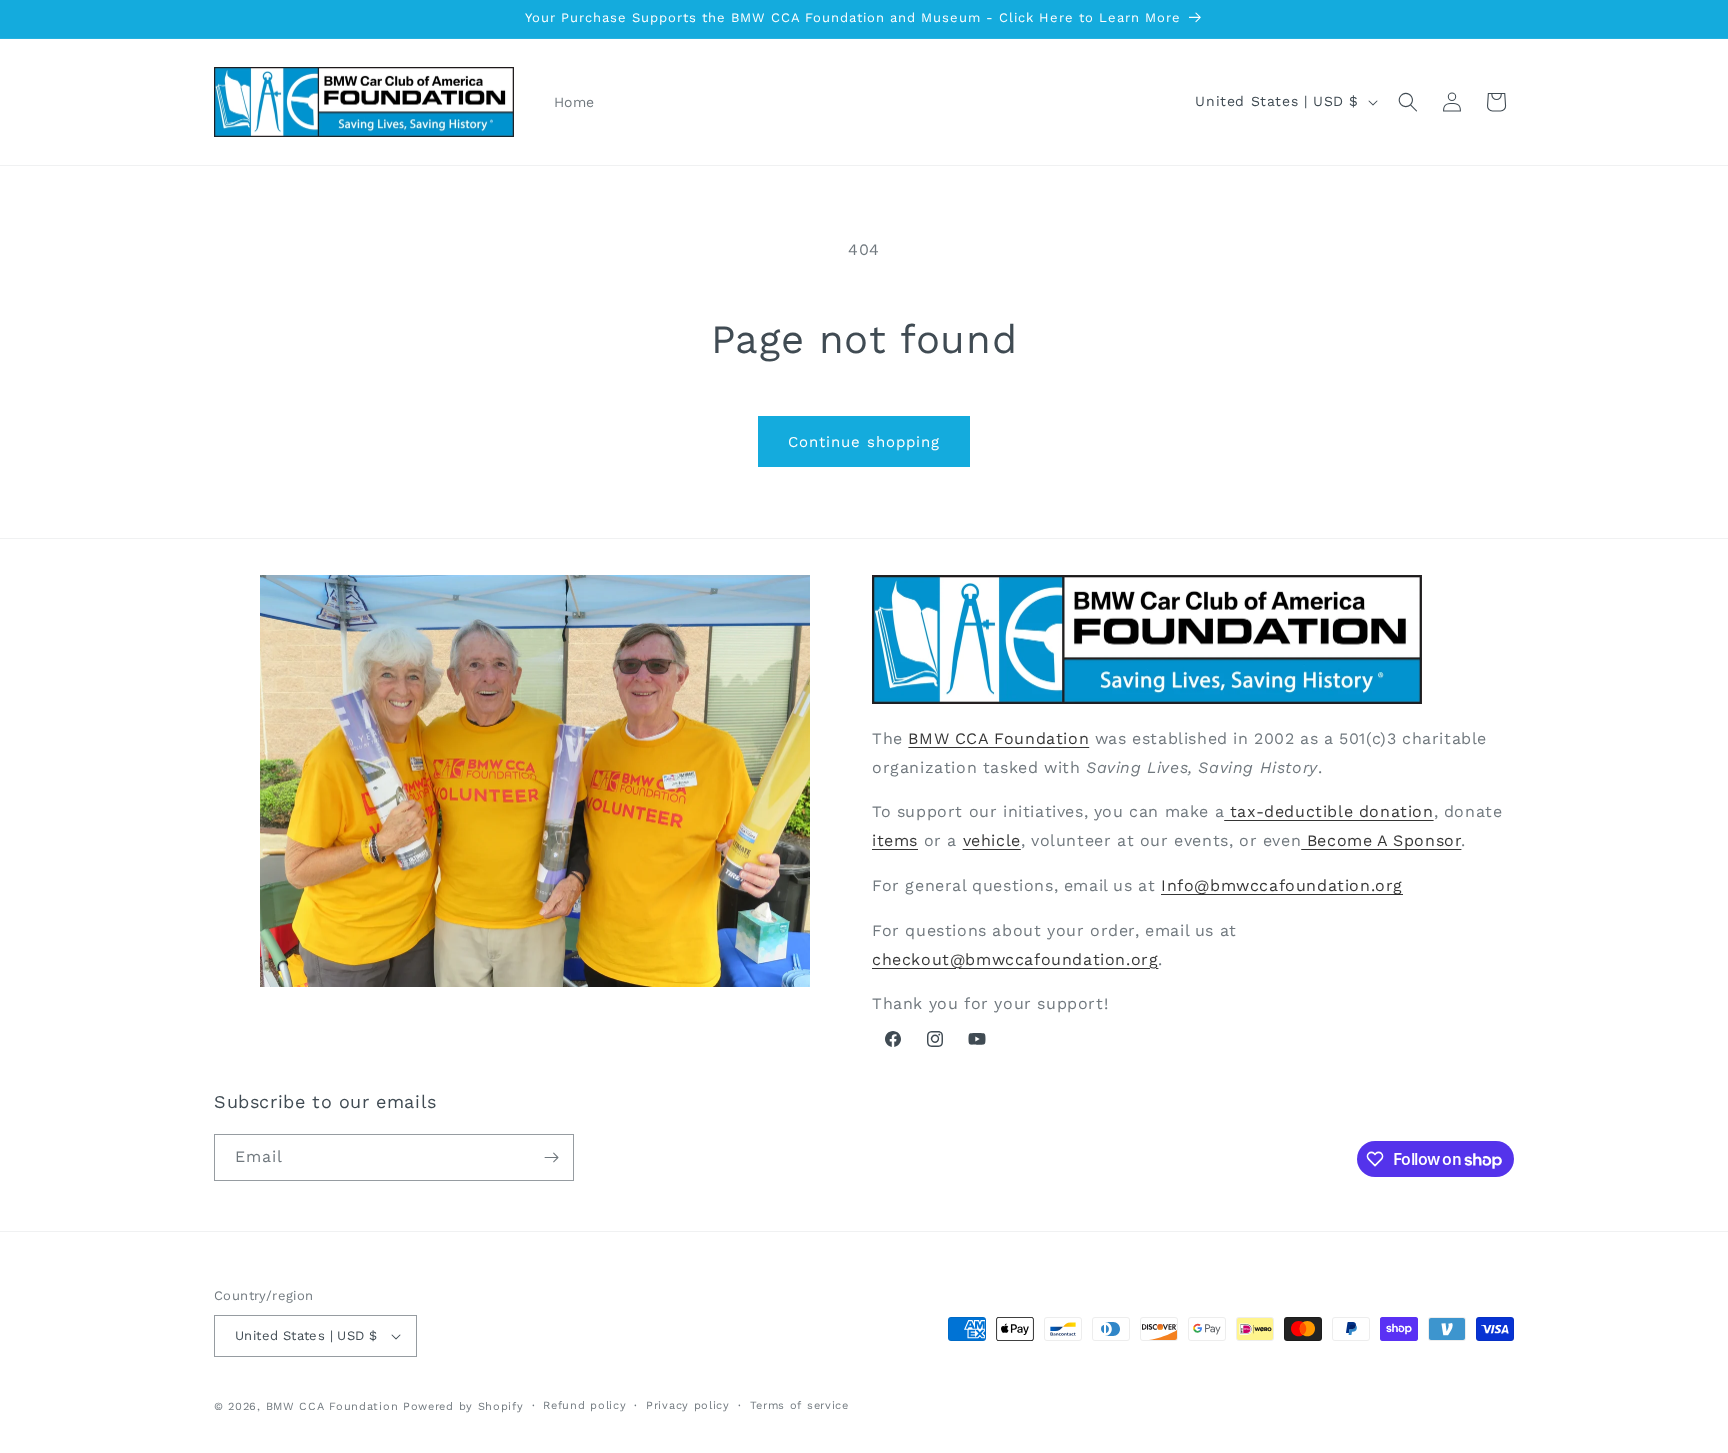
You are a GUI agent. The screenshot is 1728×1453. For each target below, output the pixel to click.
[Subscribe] (551, 1157)
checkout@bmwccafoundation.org (1015, 958)
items (895, 839)
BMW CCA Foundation (998, 737)
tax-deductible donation (1328, 811)
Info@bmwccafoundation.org (1282, 884)
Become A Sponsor (1381, 839)
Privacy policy (688, 1405)
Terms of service (799, 1405)
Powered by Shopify (463, 1406)
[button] (1408, 102)
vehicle (992, 839)
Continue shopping (864, 442)
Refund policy (584, 1405)
